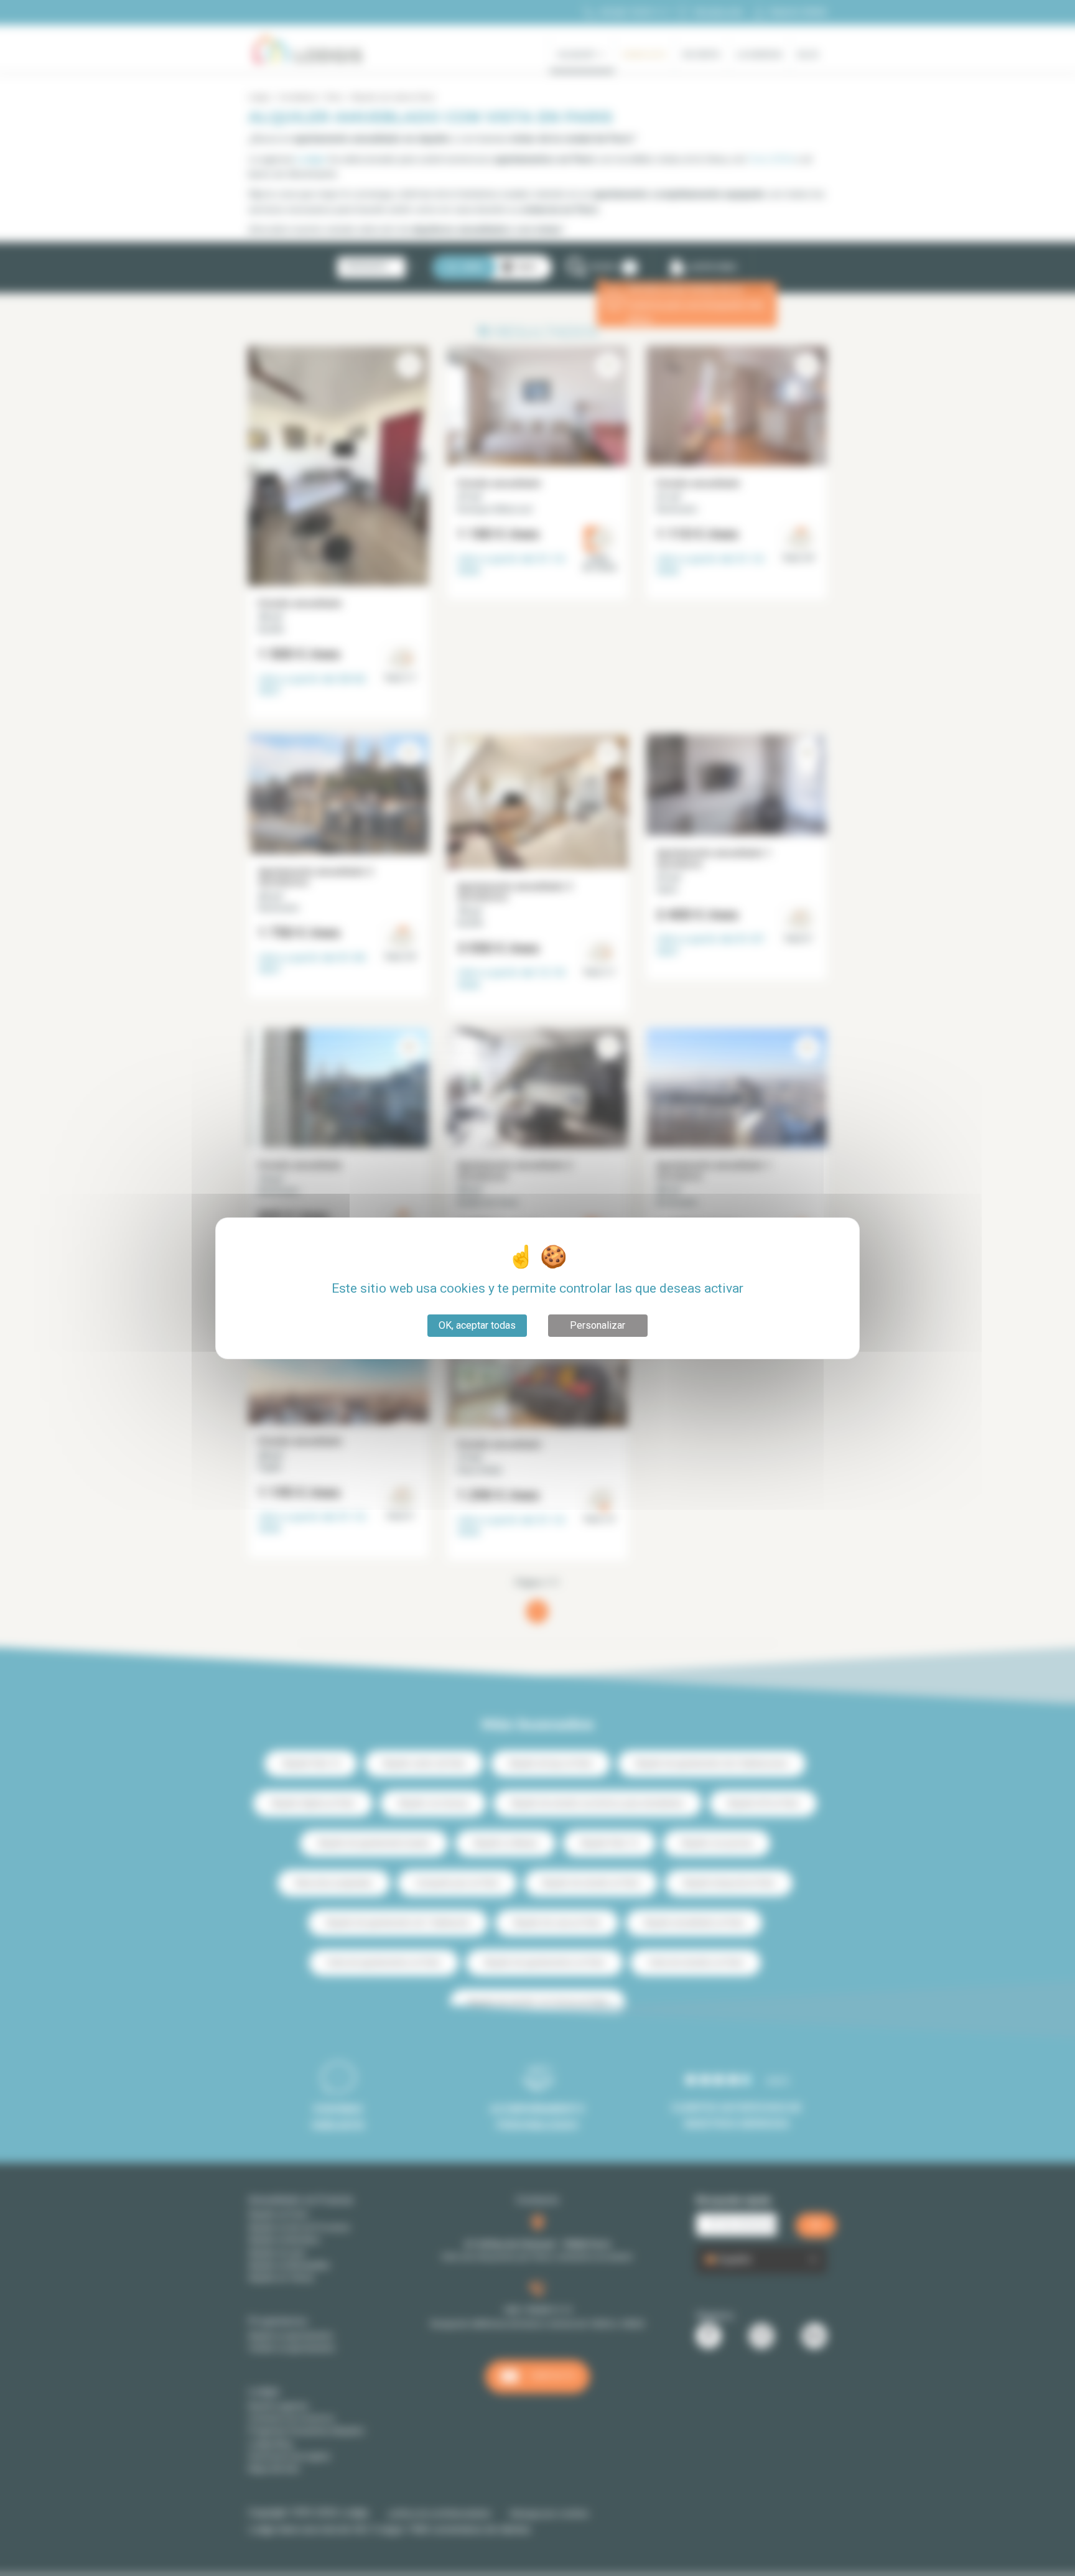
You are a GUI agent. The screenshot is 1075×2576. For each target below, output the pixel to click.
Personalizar (598, 1325)
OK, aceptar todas (477, 1325)
